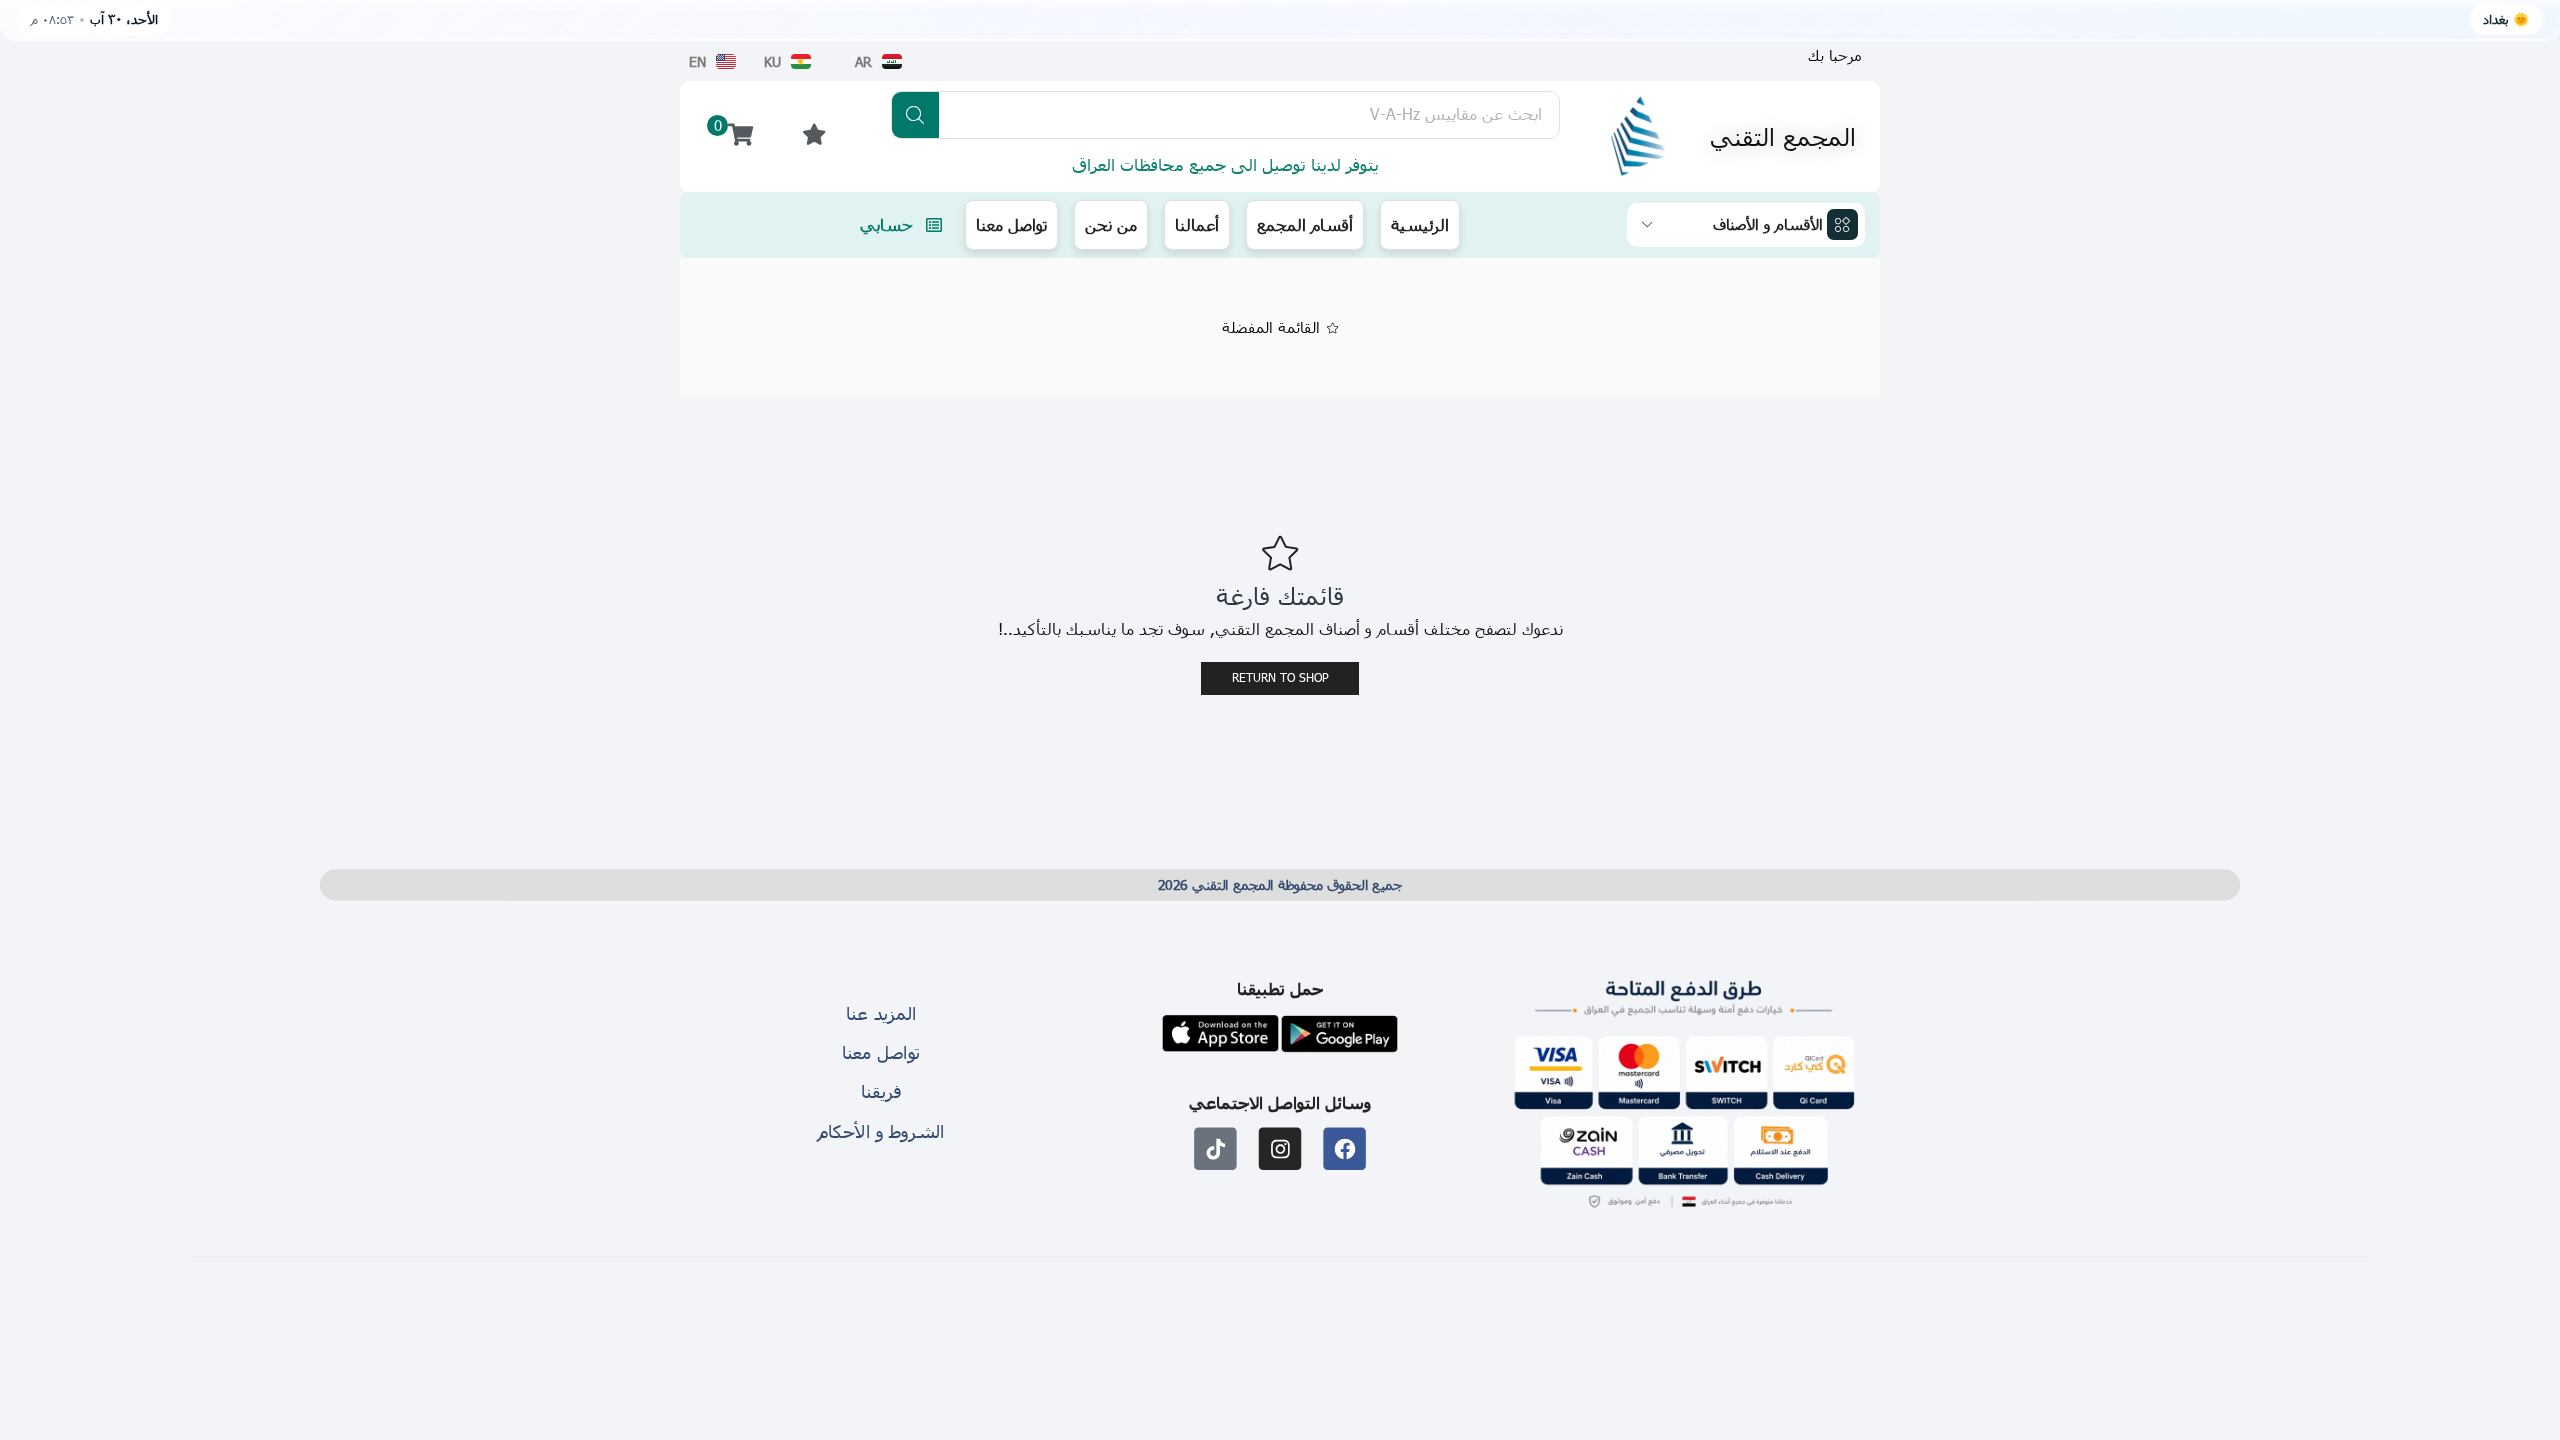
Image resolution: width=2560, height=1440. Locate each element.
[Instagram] (1280, 1149)
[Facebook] (1344, 1149)
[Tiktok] (1215, 1149)
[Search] (915, 115)
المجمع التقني (1783, 136)
